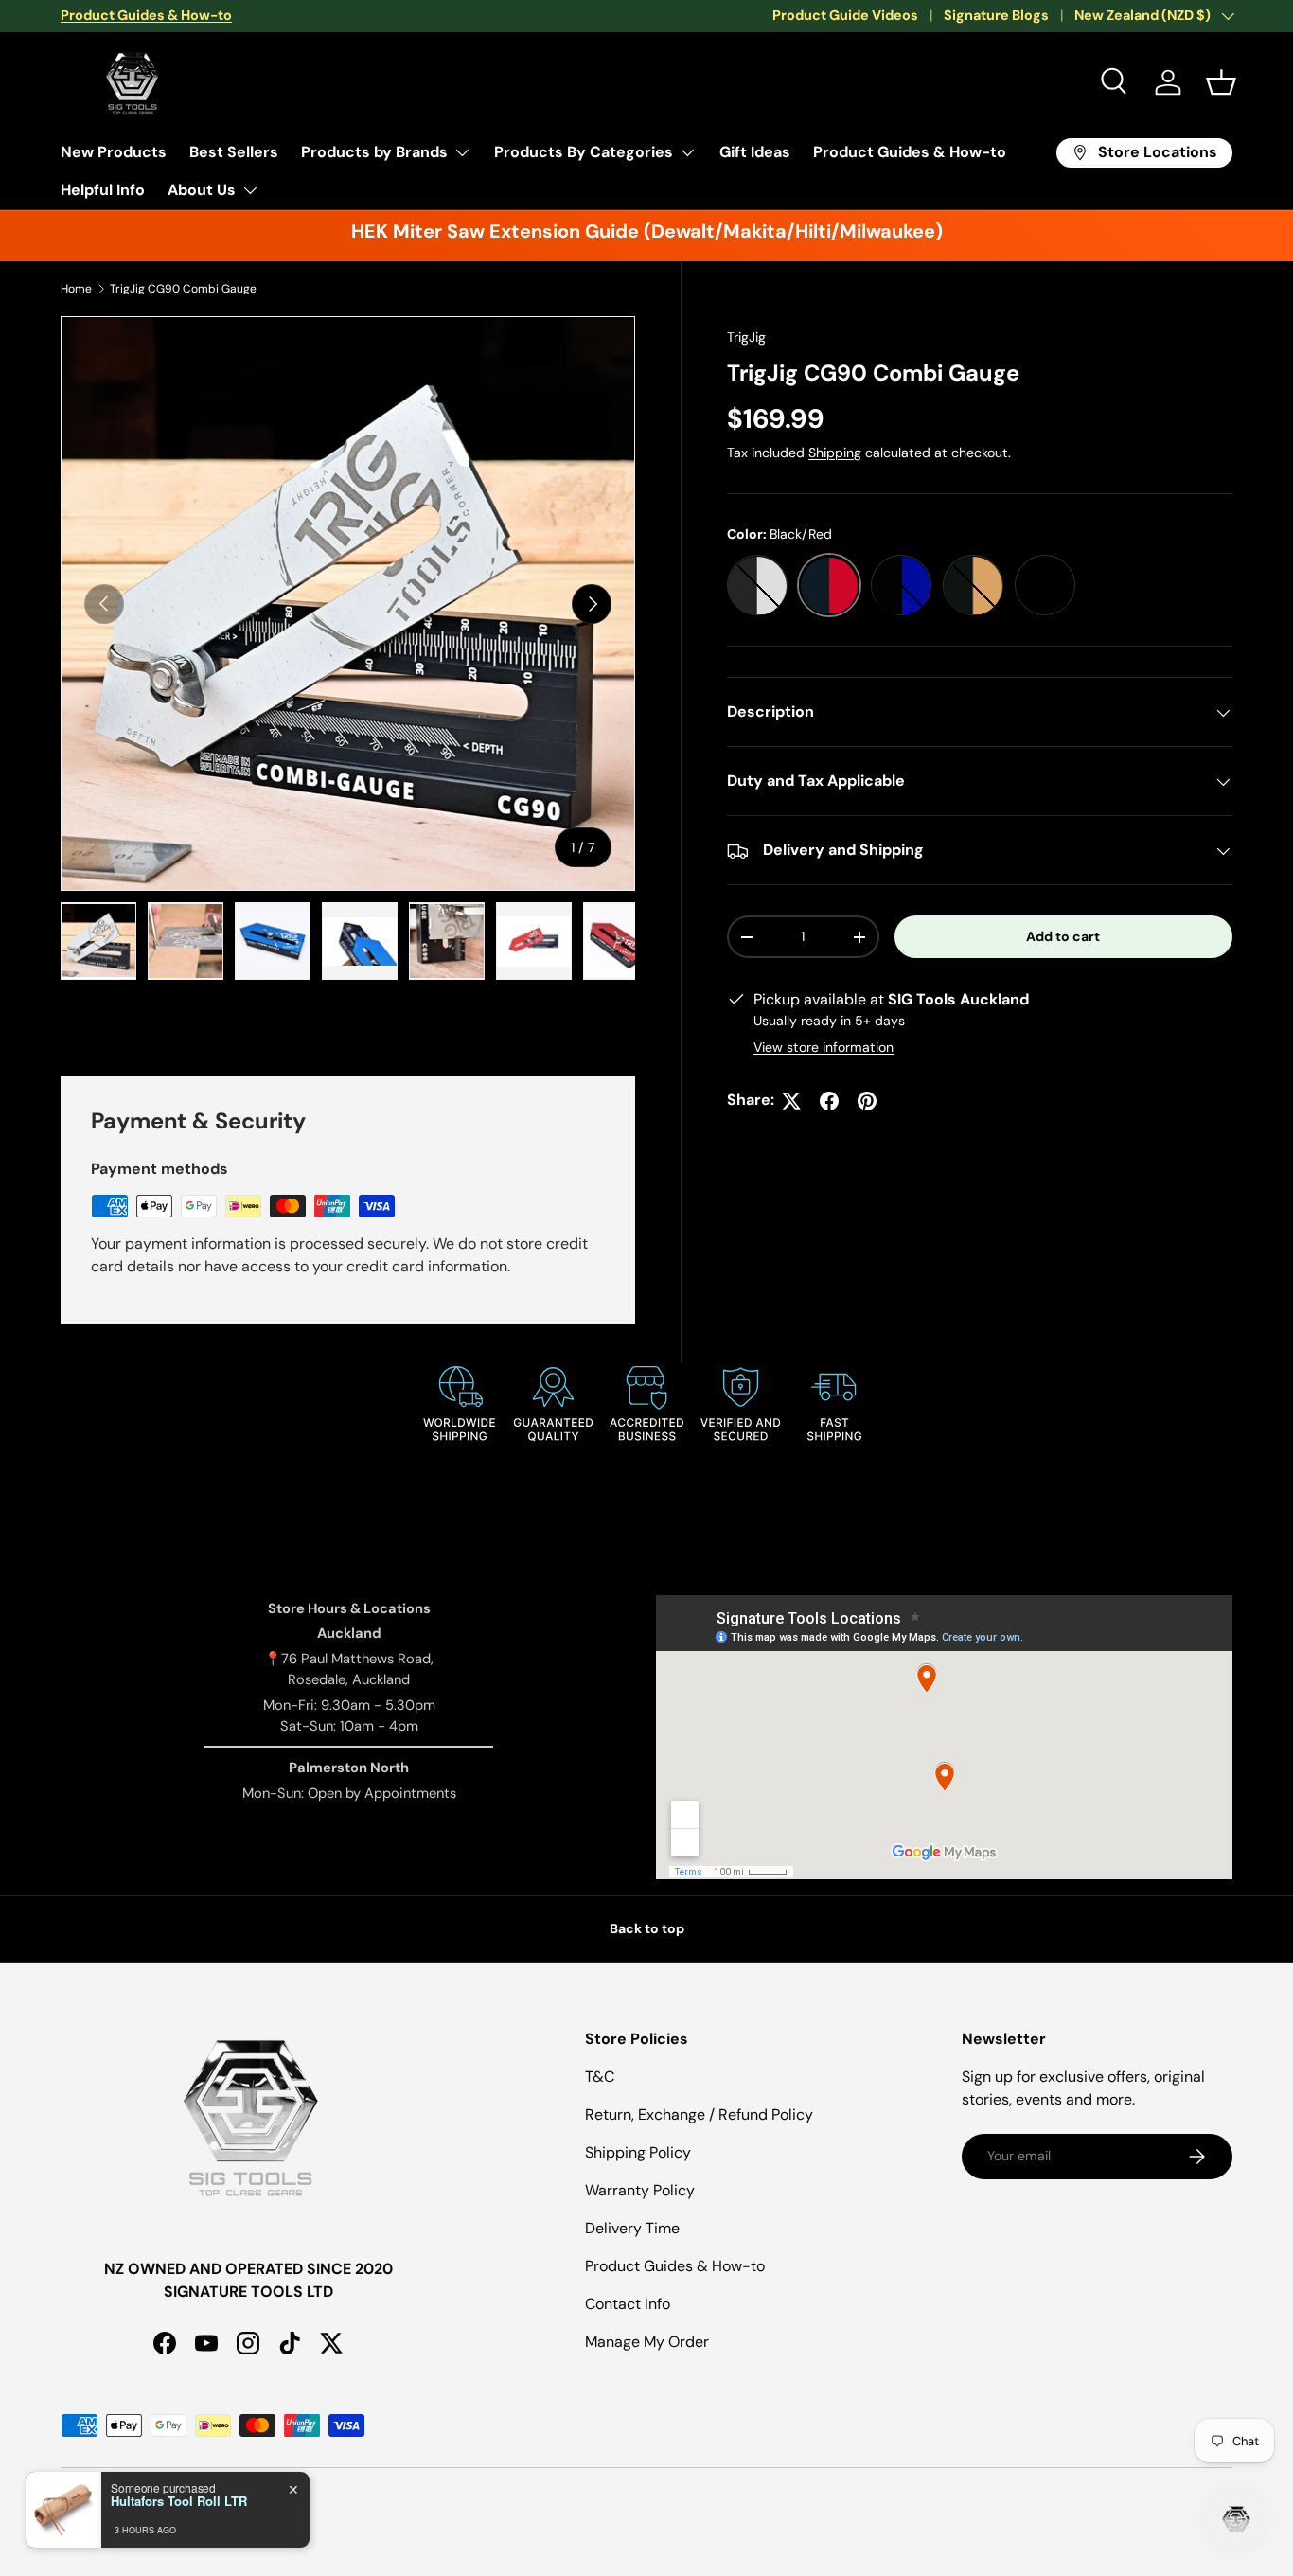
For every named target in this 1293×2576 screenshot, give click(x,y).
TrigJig (746, 337)
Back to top (647, 1928)
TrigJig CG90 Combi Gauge (183, 289)
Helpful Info (103, 190)
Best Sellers (234, 152)
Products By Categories (584, 152)
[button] (1221, 82)
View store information (824, 1048)
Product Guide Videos (845, 15)
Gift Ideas (755, 152)
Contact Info (628, 2304)
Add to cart (1063, 937)
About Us (202, 190)
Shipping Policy (638, 2152)
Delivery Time (632, 2228)
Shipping (835, 453)
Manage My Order (647, 2342)
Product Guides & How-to (910, 152)
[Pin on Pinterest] (867, 1101)
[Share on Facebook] (829, 1101)
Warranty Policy (640, 2190)
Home (76, 289)
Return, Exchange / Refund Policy (699, 2114)
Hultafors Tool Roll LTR (179, 2501)
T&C (600, 2077)
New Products (114, 152)
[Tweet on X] (791, 1101)
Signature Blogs (996, 15)
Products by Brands (374, 152)
